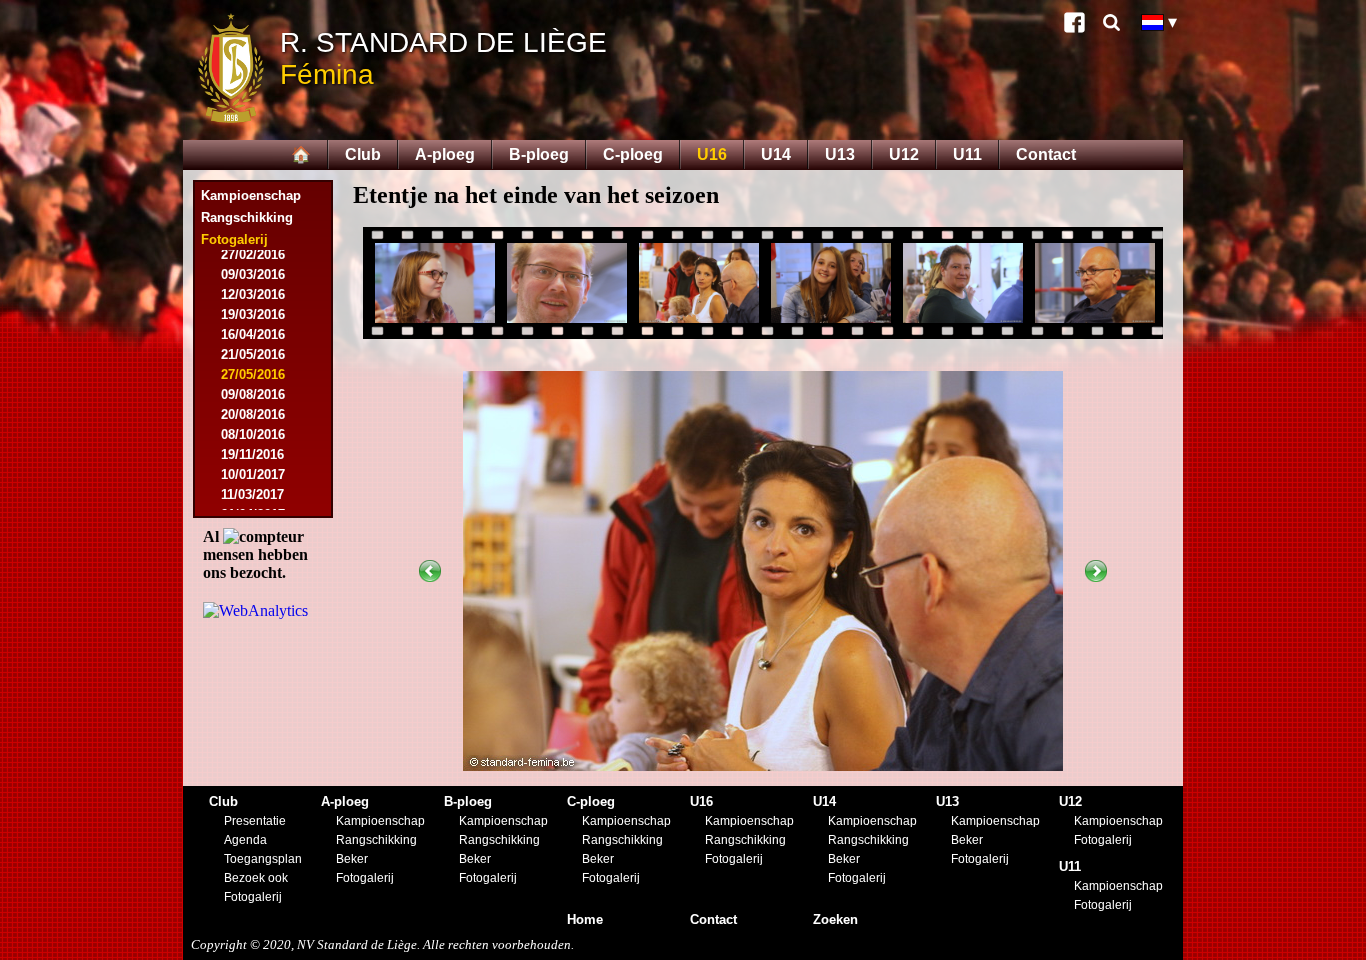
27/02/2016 (253, 254)
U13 (840, 154)
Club (363, 154)
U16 (712, 154)
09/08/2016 (253, 394)
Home (585, 919)
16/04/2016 (253, 334)
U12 (904, 154)
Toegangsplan (263, 859)
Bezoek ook (256, 878)
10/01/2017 (253, 474)
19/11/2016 (252, 454)
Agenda (245, 840)
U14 (776, 154)
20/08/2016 (253, 414)
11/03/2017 (252, 494)
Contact (1046, 154)
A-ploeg (445, 154)
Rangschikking (247, 217)
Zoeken (835, 919)
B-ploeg (539, 154)
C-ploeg (633, 154)
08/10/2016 (253, 434)
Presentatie (255, 821)
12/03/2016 (253, 294)
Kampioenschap (251, 195)
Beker (352, 859)
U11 (967, 154)
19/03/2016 (253, 314)
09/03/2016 (253, 274)
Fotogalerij (253, 897)
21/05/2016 (253, 354)
